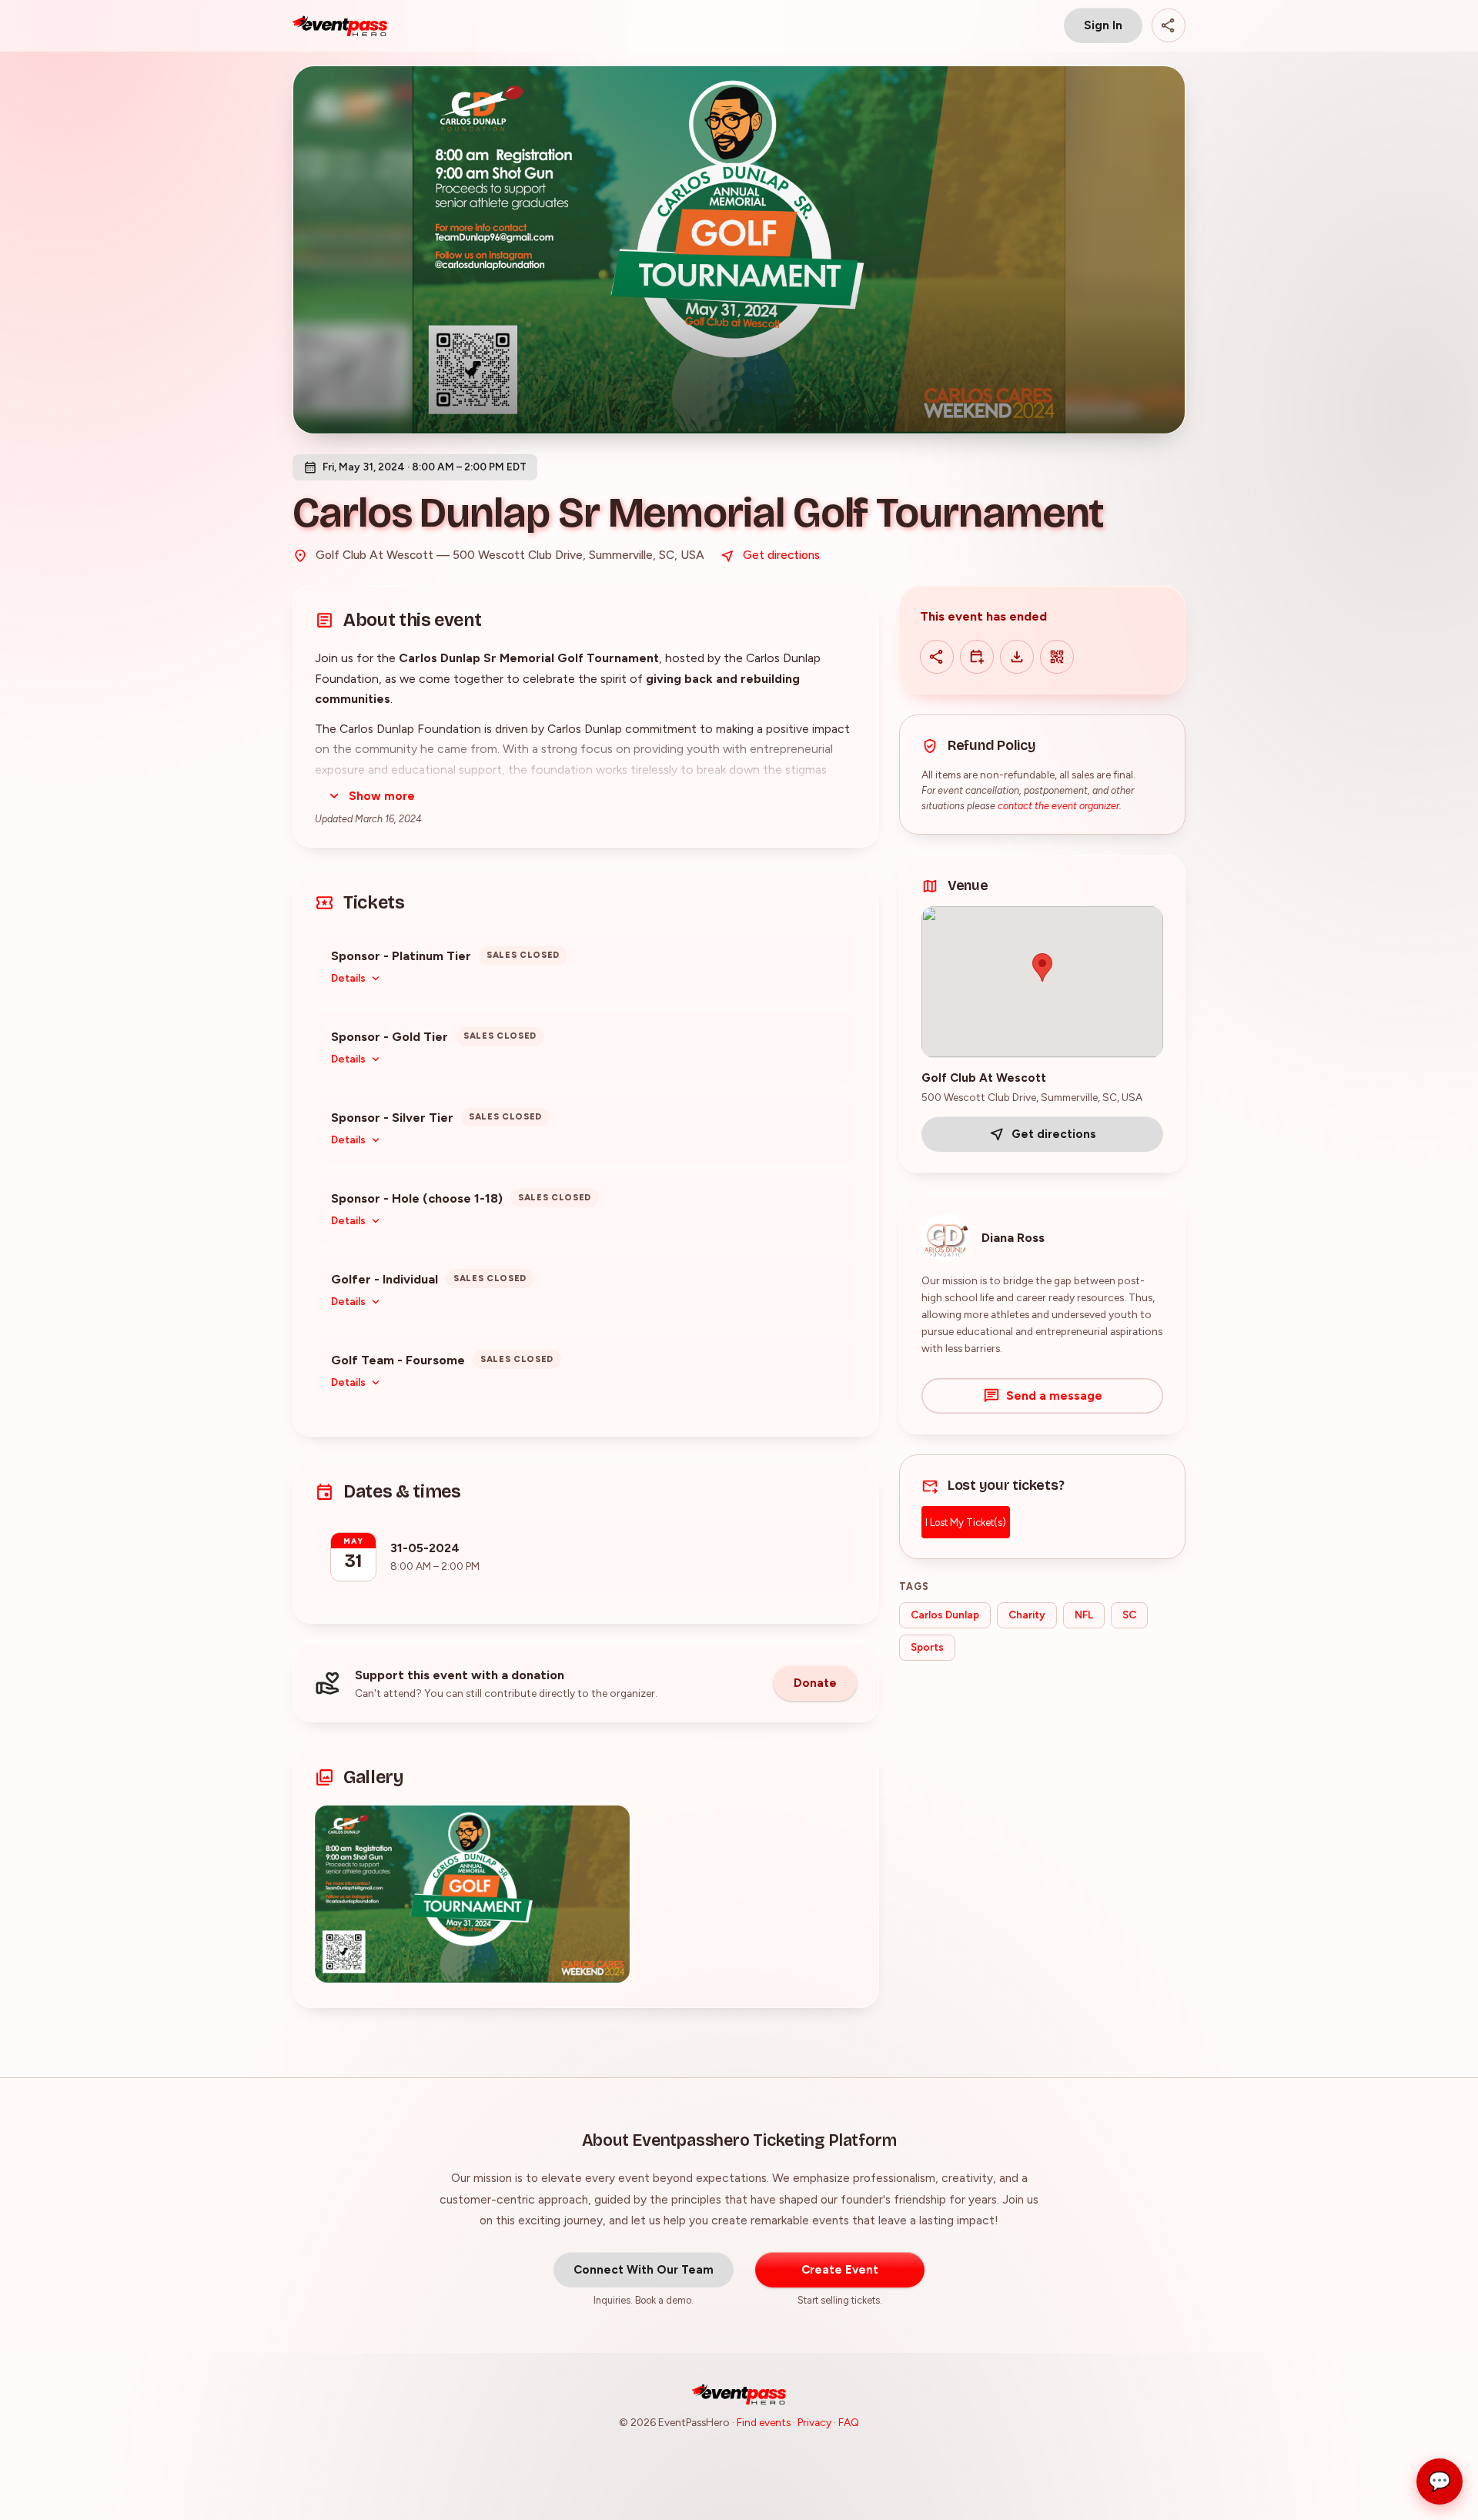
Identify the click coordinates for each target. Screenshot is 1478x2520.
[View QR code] (1057, 657)
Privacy (814, 2422)
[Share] (1169, 25)
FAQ (849, 2422)
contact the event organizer (1058, 806)
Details (348, 978)
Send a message (1054, 1396)
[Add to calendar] (977, 657)
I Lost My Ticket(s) (966, 1523)
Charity (1027, 1615)
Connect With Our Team (644, 2270)
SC (1129, 1615)
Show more (382, 796)
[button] (472, 1894)
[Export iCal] (1017, 657)
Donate (815, 1683)
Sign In (1103, 25)
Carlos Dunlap (945, 1615)
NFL (1084, 1615)
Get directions (781, 555)
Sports (927, 1647)
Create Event (840, 2270)
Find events (764, 2422)
